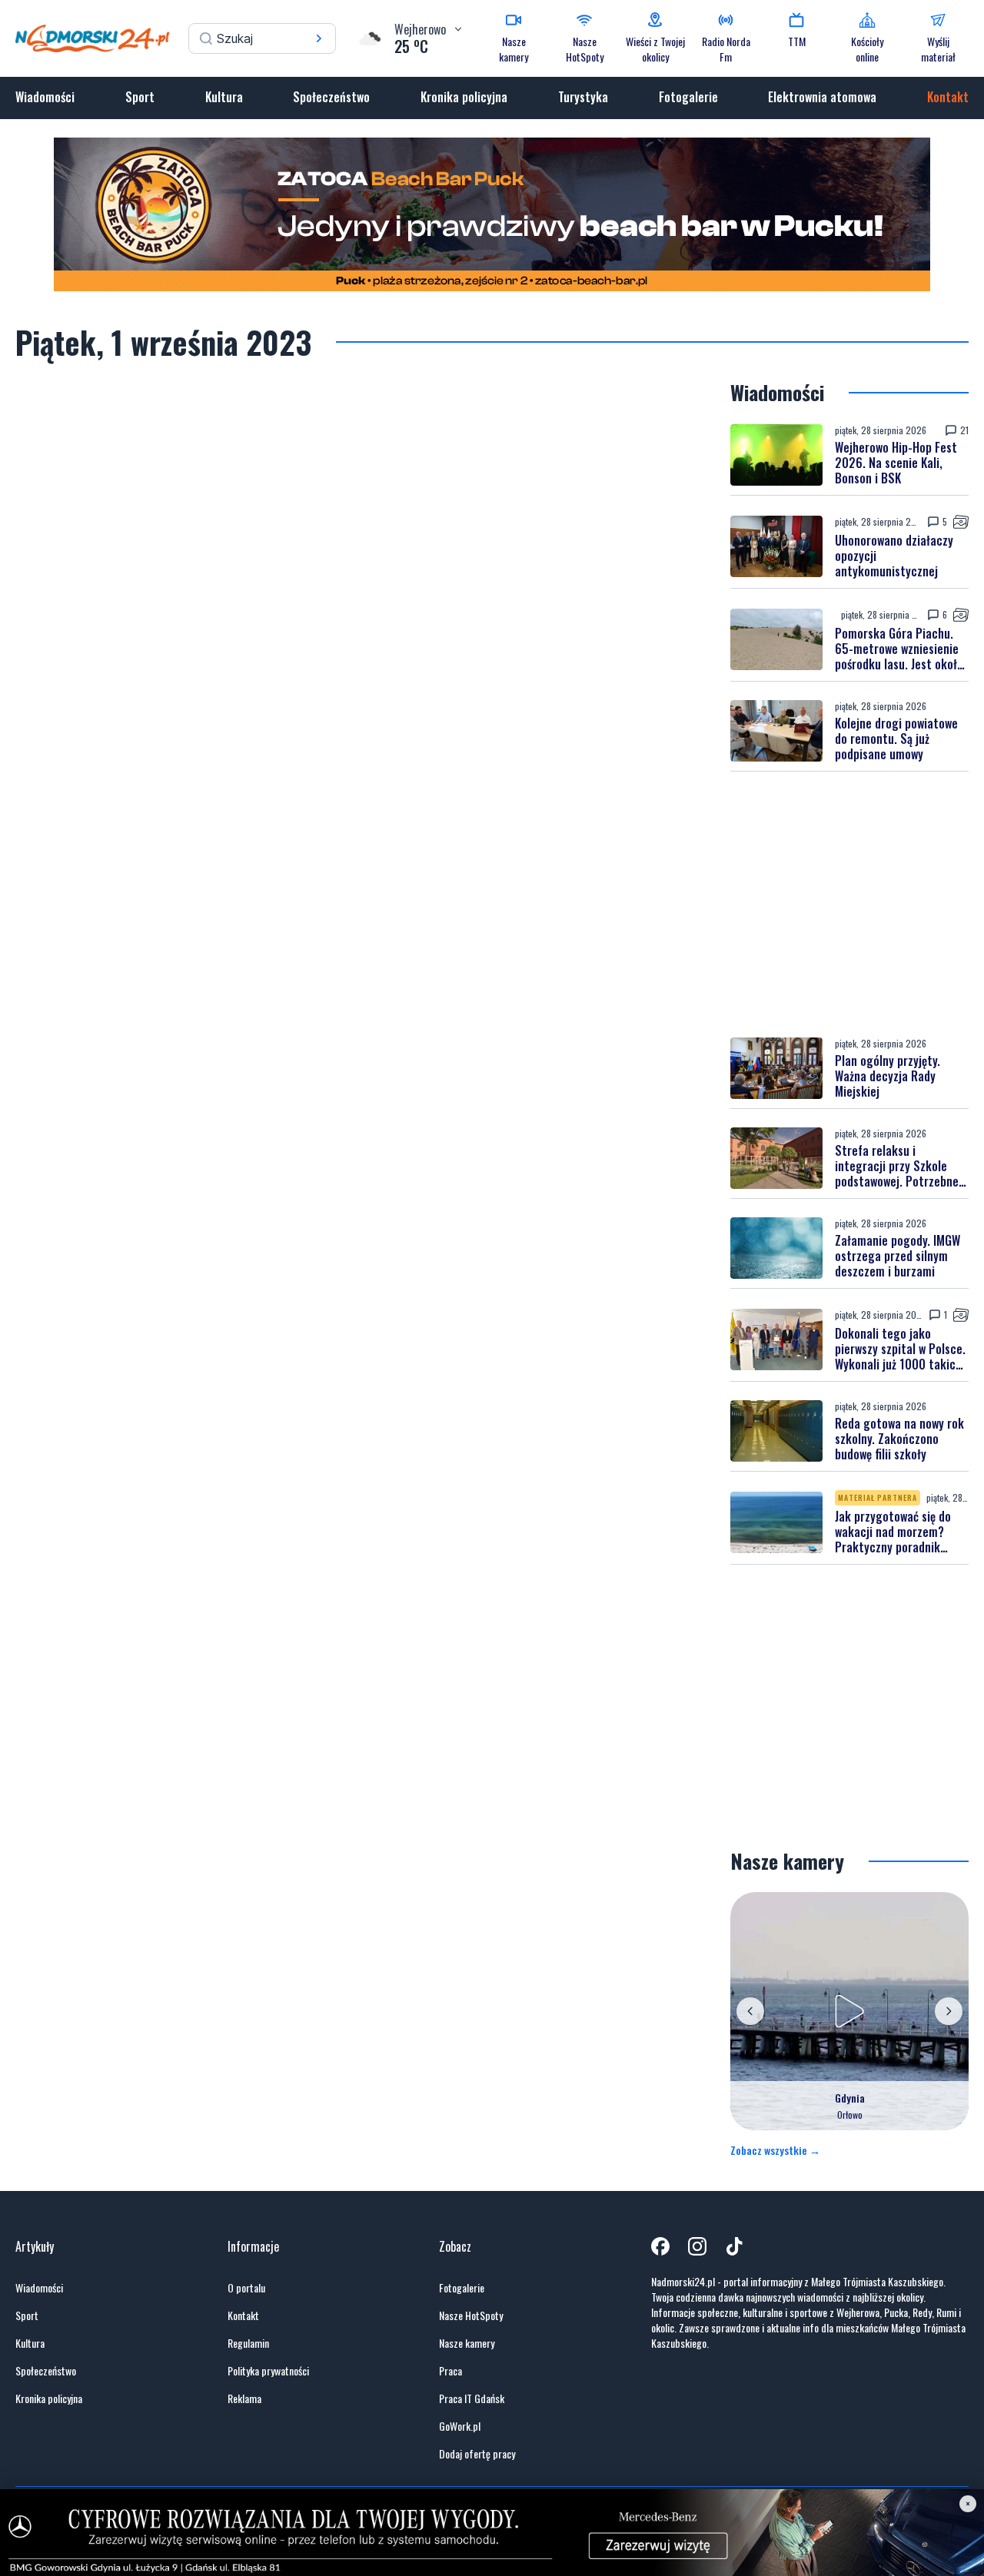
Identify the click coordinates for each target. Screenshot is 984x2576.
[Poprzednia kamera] (750, 2011)
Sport (140, 97)
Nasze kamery (467, 2343)
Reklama (244, 2398)
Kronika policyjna (464, 97)
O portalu (246, 2288)
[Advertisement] (849, 905)
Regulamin (248, 2343)
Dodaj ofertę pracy (477, 2454)
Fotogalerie (688, 97)
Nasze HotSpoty (471, 2315)
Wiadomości (45, 97)
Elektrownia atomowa (822, 97)
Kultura (224, 97)
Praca (450, 2371)
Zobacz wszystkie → (775, 2150)
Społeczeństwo (331, 97)
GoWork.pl (460, 2426)
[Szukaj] (319, 38)
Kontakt (948, 97)
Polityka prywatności (268, 2371)
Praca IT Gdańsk (472, 2398)
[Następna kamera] (949, 2011)
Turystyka (583, 97)
